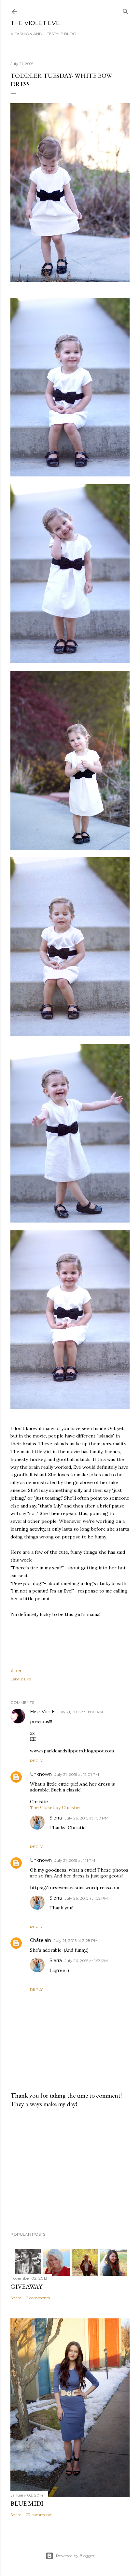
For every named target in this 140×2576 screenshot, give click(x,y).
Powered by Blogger (75, 2556)
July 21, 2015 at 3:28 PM (76, 1940)
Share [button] (16, 1670)
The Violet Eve (35, 23)
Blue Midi (27, 2503)
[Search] (126, 10)
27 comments (39, 2515)
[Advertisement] (70, 2170)
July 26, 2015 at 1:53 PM (86, 1961)
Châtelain (41, 1940)
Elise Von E (42, 1712)
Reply (36, 1761)
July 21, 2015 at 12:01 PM (77, 1774)
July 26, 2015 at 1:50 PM (86, 1818)
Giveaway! (27, 2286)
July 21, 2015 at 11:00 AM (80, 1712)
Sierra (56, 1818)
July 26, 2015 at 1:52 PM (86, 1898)
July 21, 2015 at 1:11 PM (75, 1860)
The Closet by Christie (55, 1807)
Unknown (41, 1774)
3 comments (38, 2298)
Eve (28, 1679)
